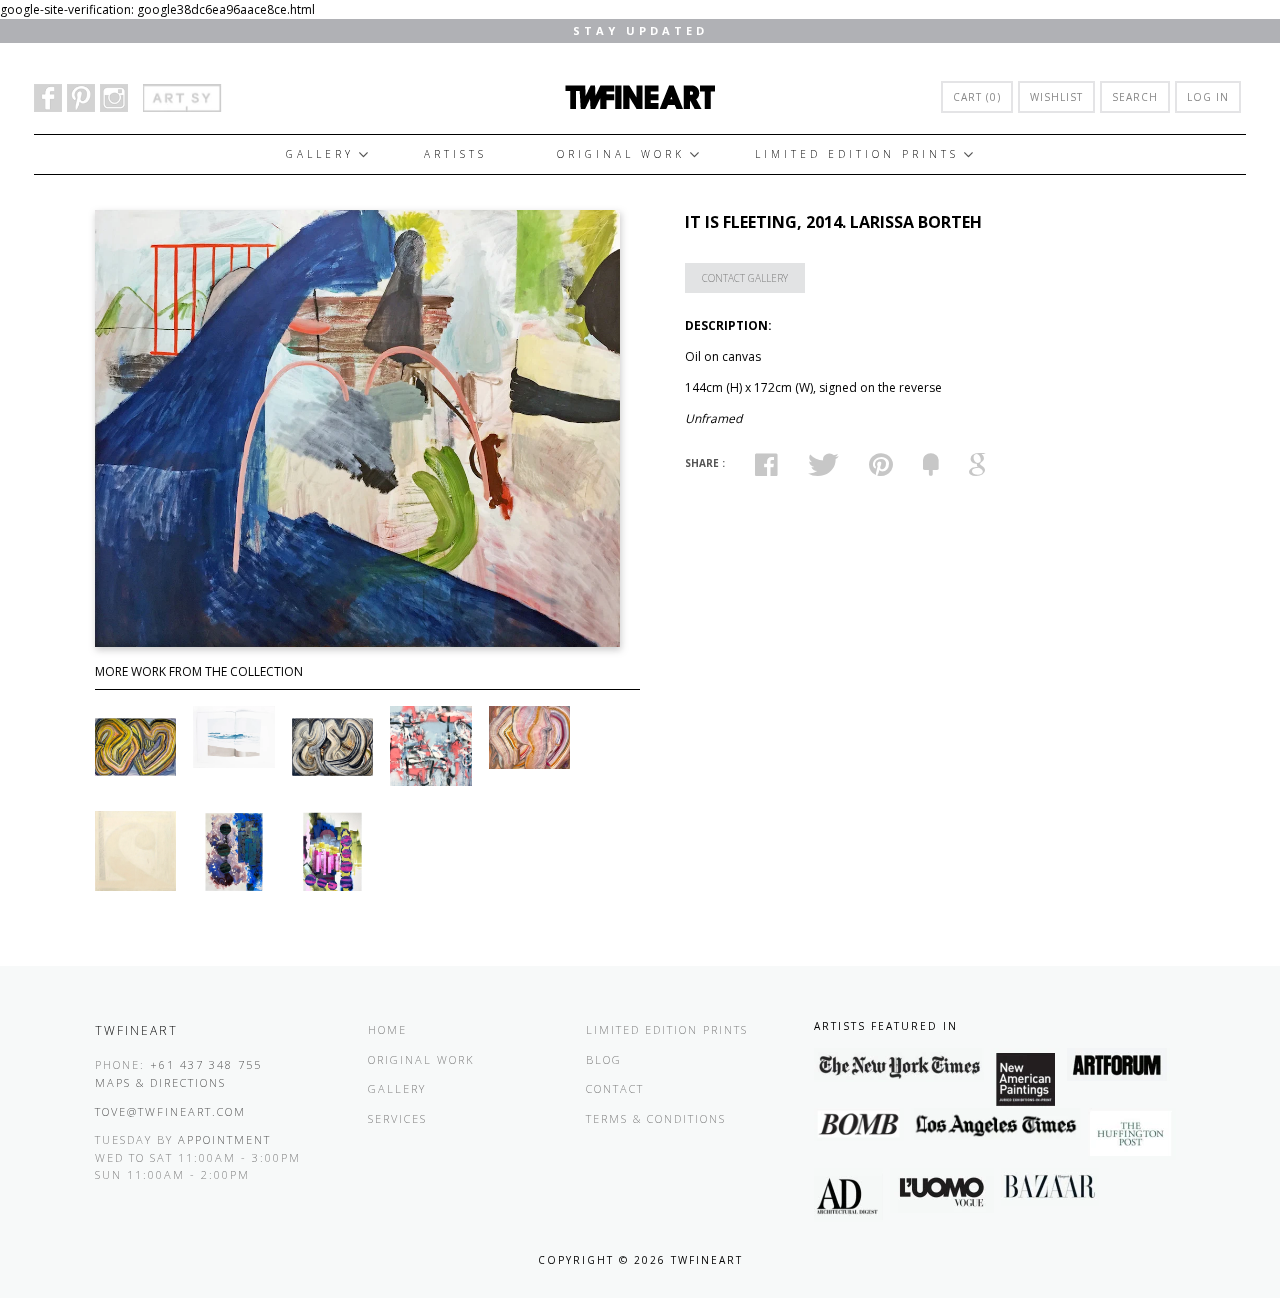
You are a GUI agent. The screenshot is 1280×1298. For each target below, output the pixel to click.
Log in (1208, 97)
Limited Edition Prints (857, 154)
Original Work (621, 154)
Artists (455, 154)
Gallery (320, 154)
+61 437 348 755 (206, 1064)
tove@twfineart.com (170, 1111)
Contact (615, 1088)
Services (397, 1118)
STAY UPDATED (640, 30)
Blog (604, 1059)
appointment (224, 1139)
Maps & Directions (160, 1082)
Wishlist (1056, 97)
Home (387, 1029)
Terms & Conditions (656, 1118)
